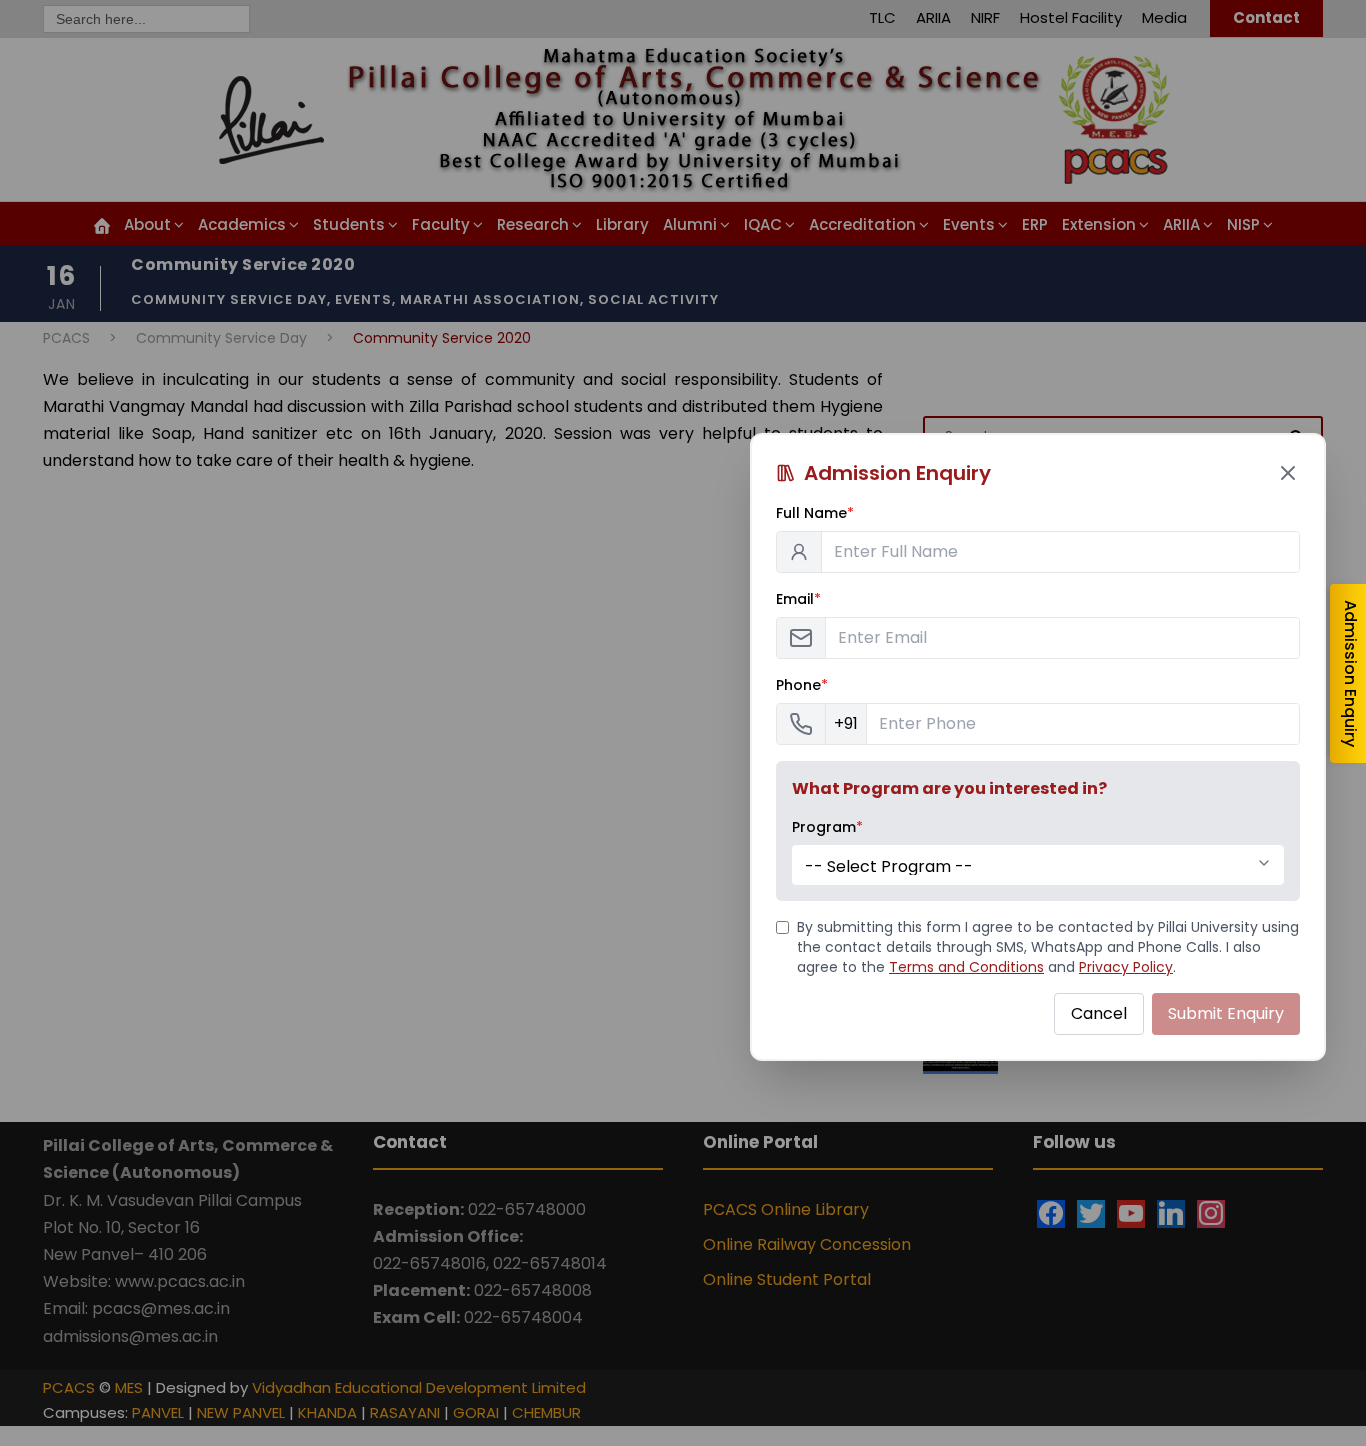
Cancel (1099, 1013)
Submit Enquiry (1226, 1013)
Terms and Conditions (966, 967)
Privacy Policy (1126, 967)
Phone (802, 685)
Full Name (815, 513)
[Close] (1288, 473)
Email (798, 599)
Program (827, 827)
